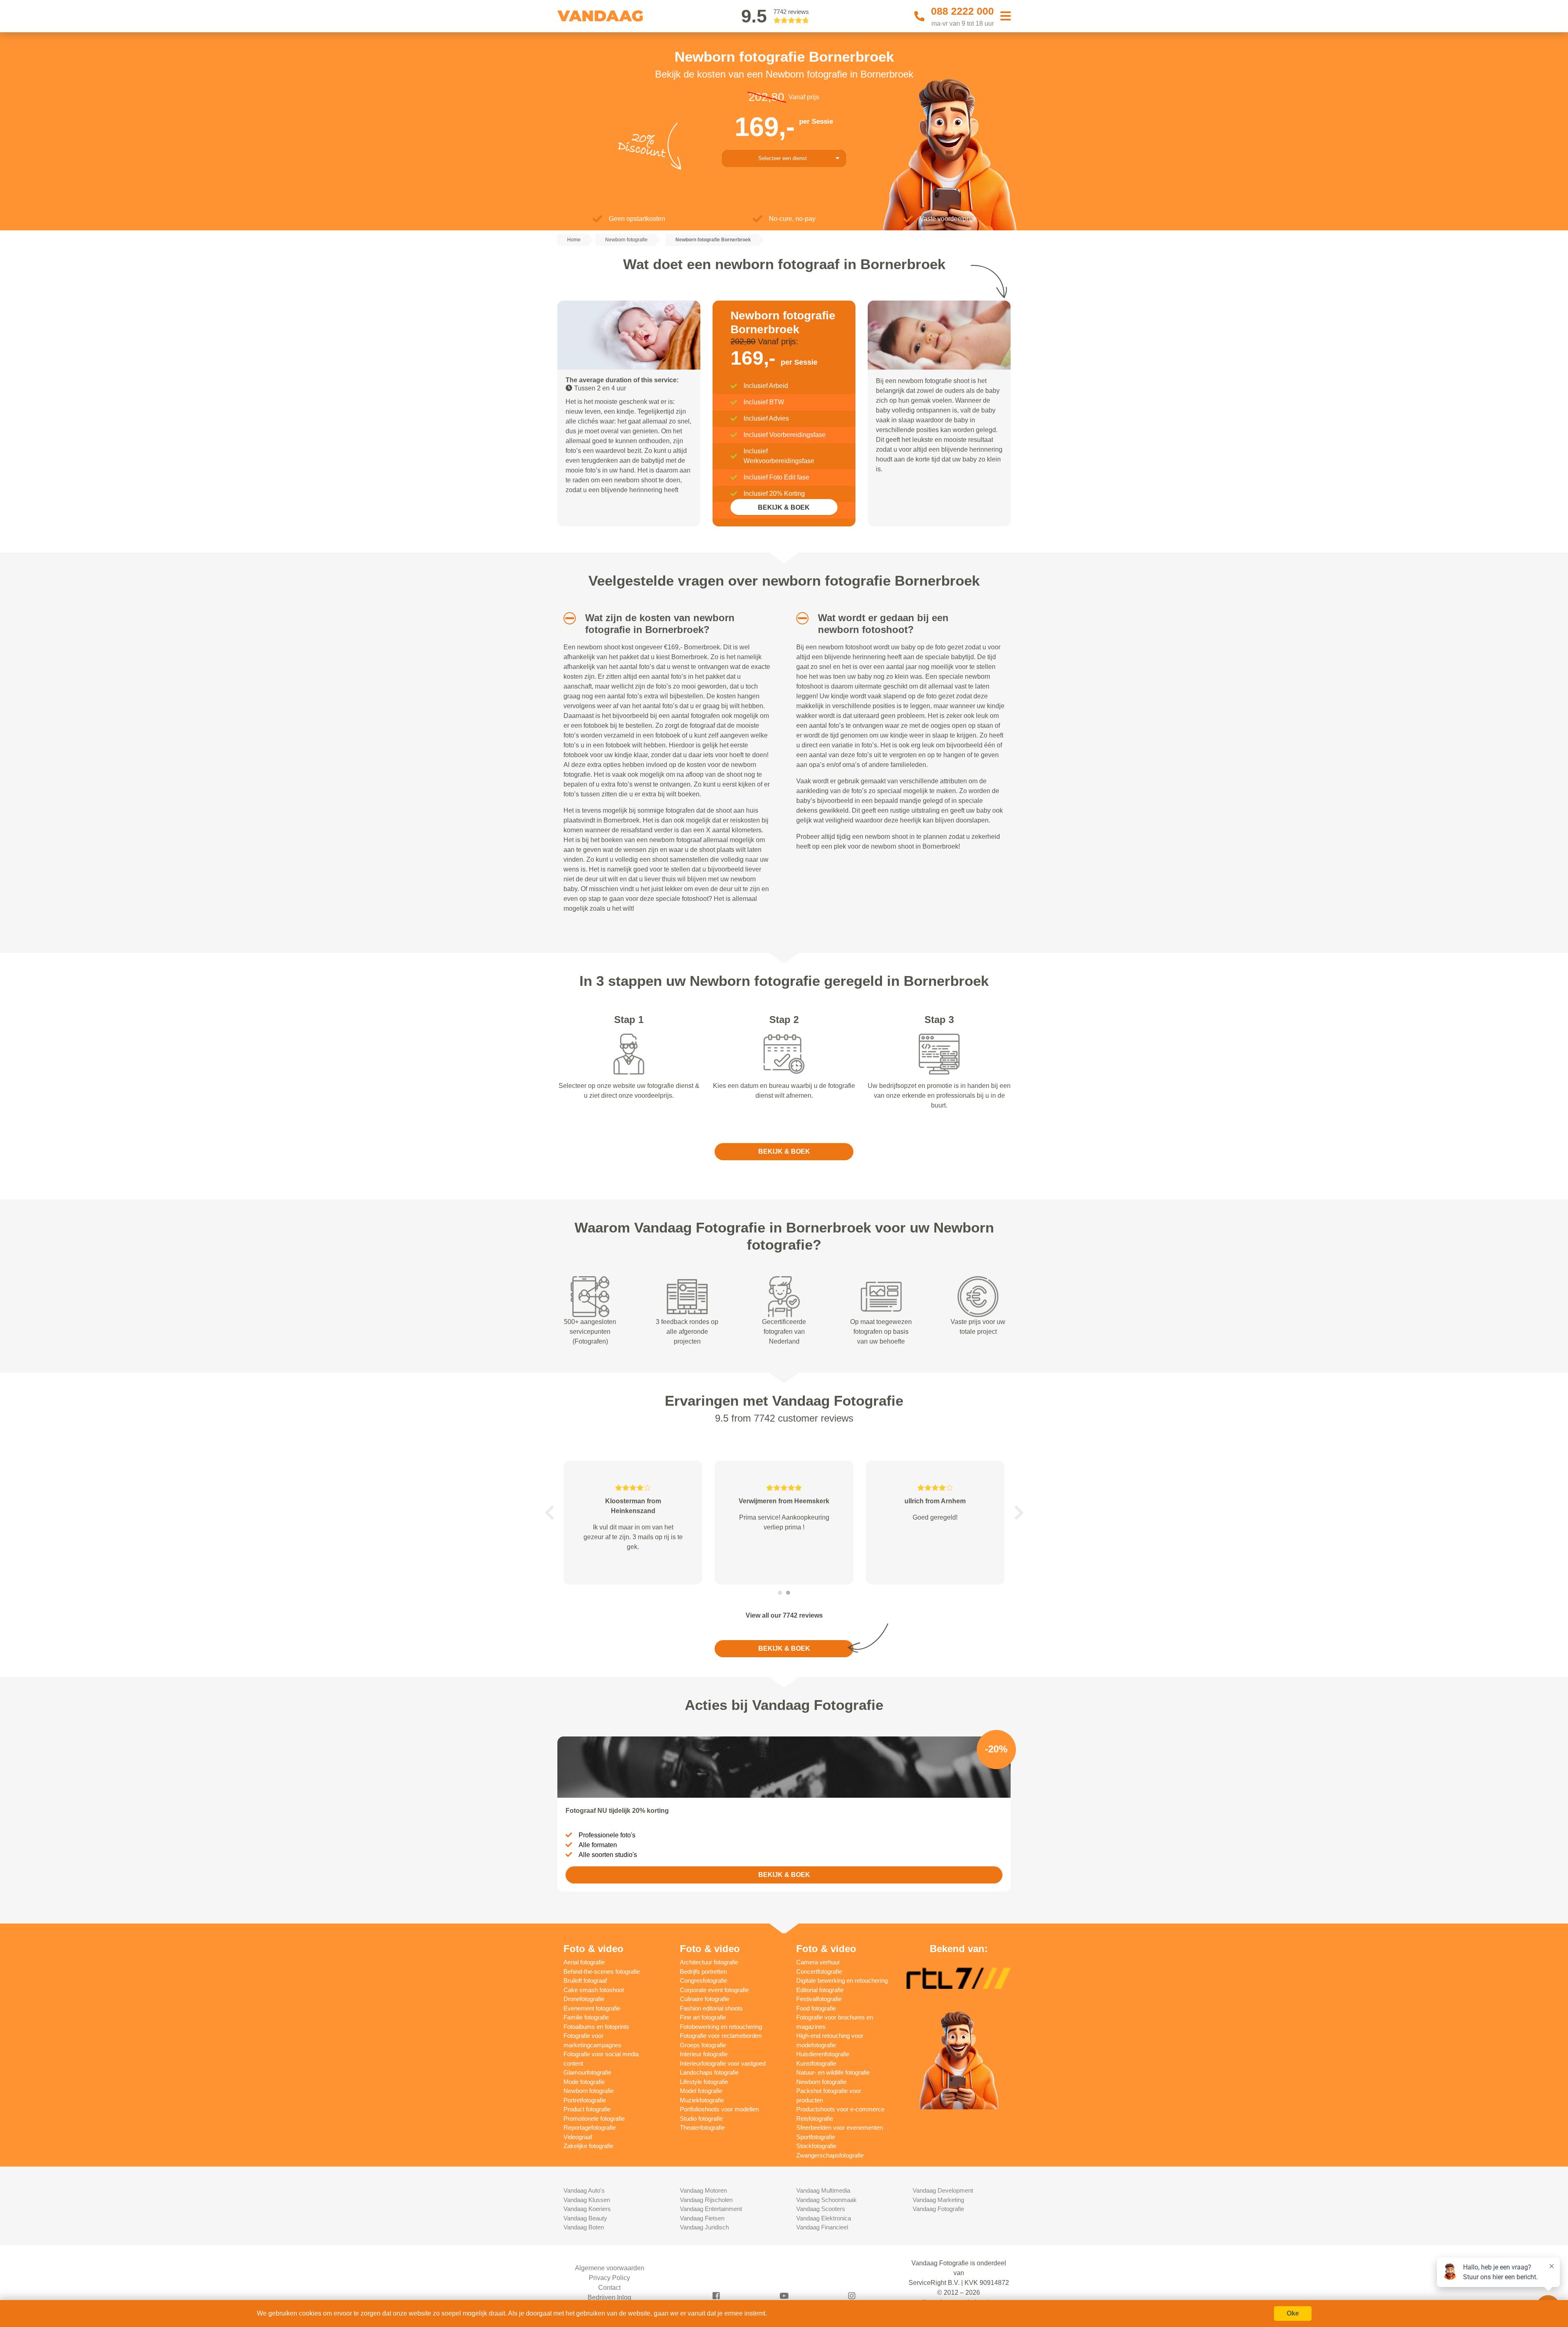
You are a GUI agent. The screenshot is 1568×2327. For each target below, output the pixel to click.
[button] (567, 618)
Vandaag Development (943, 2190)
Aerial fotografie (584, 1962)
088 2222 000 (962, 11)
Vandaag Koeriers (587, 2209)
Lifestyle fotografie (704, 2082)
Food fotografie (816, 2008)
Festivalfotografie (819, 1999)
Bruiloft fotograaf (585, 1980)
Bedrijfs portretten (703, 1971)
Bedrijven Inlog (609, 2297)
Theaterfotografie (702, 2128)
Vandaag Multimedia (823, 2190)
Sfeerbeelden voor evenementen (840, 2128)
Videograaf (578, 2137)
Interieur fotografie (704, 2054)
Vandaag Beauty (585, 2218)
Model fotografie (701, 2091)
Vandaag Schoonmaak (826, 2200)
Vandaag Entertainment (711, 2209)
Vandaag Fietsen (702, 2218)
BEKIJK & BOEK (784, 507)
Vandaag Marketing (938, 2200)
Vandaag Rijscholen (706, 2200)
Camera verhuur (818, 1962)
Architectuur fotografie (709, 1962)
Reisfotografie (815, 2119)
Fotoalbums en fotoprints (596, 2027)
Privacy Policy (609, 2278)
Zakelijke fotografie (588, 2146)
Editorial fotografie (820, 1990)
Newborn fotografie (589, 2091)
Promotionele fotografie (594, 2119)
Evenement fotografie (592, 2008)
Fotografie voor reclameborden (721, 2036)
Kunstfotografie (816, 2063)
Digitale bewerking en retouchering (842, 1980)
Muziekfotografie (702, 2100)
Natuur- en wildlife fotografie (833, 2072)
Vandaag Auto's (584, 2190)
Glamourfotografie (587, 2072)
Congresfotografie (704, 1980)
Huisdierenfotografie (823, 2054)
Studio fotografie (701, 2119)
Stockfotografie (816, 2146)
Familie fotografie (586, 2017)
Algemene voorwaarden (610, 2268)
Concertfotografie (819, 1971)
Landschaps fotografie (709, 2072)
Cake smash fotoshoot (594, 1990)
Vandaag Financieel (822, 2227)
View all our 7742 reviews (784, 1615)
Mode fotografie (584, 2082)
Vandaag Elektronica (824, 2218)
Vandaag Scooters (821, 2209)
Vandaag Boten (584, 2227)
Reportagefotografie (590, 2128)
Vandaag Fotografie (938, 2209)
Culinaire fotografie (705, 1999)
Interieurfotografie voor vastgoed (723, 2063)
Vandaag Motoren (703, 2190)
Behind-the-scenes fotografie (602, 1971)
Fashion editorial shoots (711, 2008)
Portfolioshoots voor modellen (719, 2109)
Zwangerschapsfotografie (830, 2155)
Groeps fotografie (703, 2045)
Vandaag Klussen (587, 2200)
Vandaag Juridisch (704, 2227)
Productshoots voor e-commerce (840, 2109)
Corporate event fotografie (714, 1990)
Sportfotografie (816, 2137)
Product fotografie (587, 2109)
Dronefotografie (584, 1999)
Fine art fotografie (703, 2017)
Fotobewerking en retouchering (721, 2027)
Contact (609, 2288)
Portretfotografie (585, 2100)
